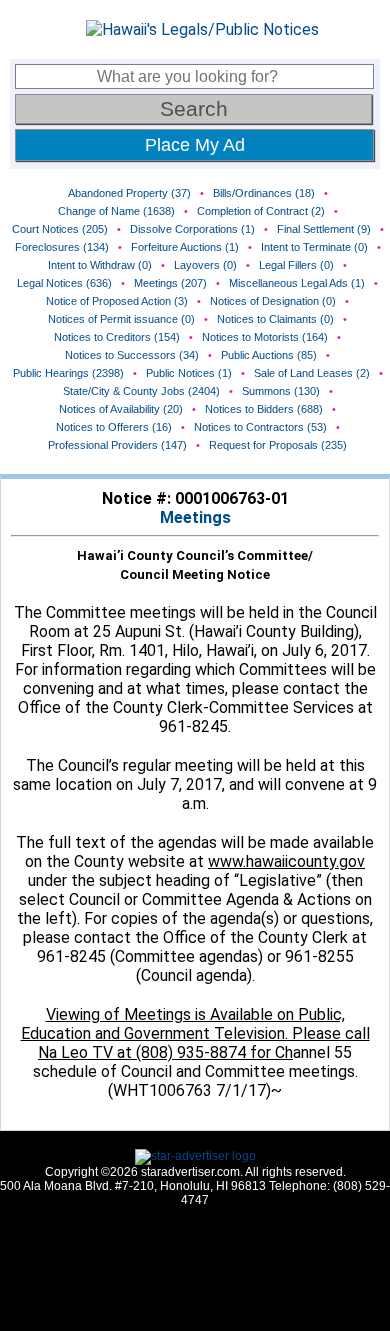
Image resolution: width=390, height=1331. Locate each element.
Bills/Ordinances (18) (264, 193)
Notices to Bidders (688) (264, 409)
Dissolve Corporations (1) (192, 229)
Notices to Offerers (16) (114, 427)
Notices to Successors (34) (132, 355)
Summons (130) (281, 391)
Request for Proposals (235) (278, 445)
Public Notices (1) (189, 373)
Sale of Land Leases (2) (312, 373)
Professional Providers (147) (117, 445)
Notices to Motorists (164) (265, 337)
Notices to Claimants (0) (275, 319)
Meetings (195, 517)
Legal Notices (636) (64, 283)
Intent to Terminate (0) (314, 247)
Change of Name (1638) (116, 211)
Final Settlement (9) (324, 229)
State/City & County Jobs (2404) (141, 391)
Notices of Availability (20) (121, 409)
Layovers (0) (205, 265)
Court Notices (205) (60, 229)
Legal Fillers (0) (296, 265)
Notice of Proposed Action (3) (117, 301)
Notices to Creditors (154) (117, 337)
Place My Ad (195, 145)
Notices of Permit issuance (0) (121, 319)
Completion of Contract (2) (261, 211)
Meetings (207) (170, 283)
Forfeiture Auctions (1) (185, 247)
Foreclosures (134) (62, 247)
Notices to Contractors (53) (260, 427)
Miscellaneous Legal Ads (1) (297, 283)
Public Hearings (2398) (68, 373)
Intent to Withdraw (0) (100, 265)
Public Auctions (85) (269, 355)
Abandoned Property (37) (129, 193)
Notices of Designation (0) (273, 301)
